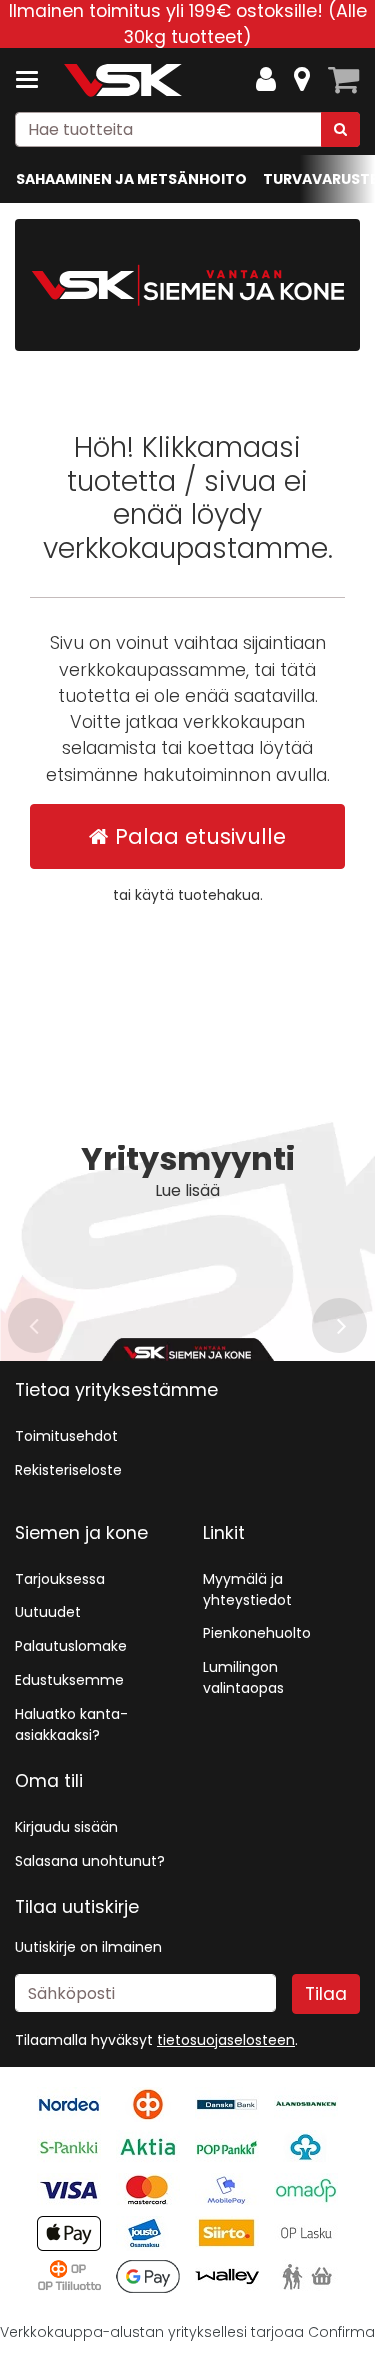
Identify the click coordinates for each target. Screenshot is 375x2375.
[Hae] (340, 129)
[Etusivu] (124, 80)
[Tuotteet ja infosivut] (33, 80)
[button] (226, 2040)
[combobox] (187, 129)
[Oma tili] (266, 80)
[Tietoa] (302, 80)
